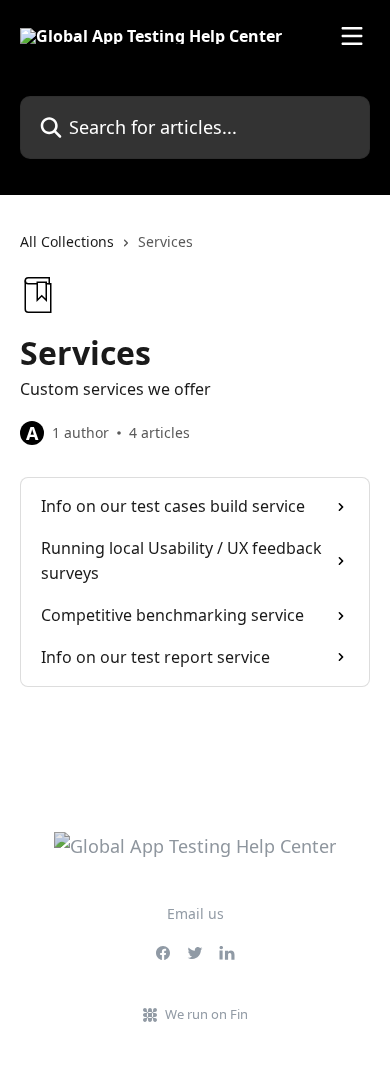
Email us (195, 913)
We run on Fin (206, 1014)
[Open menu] (352, 36)
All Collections (67, 241)
